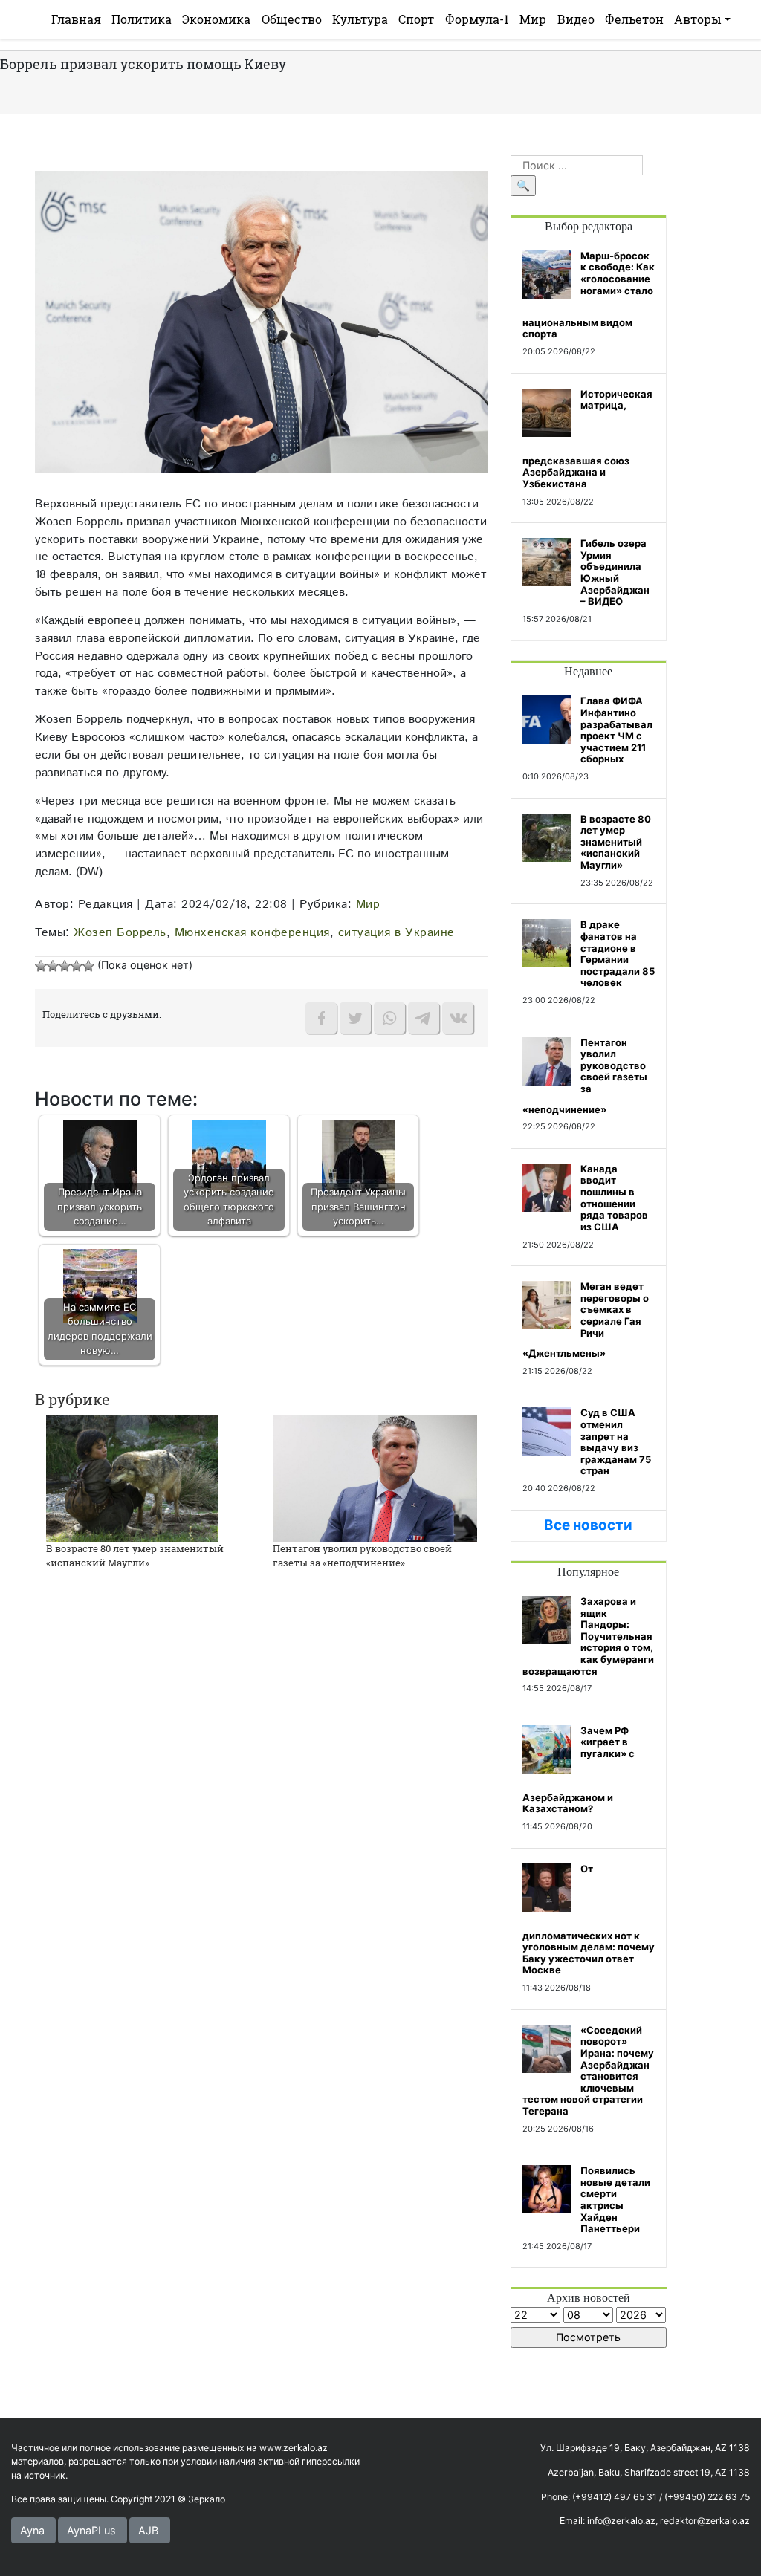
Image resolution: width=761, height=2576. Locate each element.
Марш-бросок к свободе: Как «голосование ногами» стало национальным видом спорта (589, 295)
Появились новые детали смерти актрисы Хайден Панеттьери (615, 2199)
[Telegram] (424, 1018)
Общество (292, 19)
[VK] (458, 1018)
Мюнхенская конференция (252, 932)
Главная (76, 19)
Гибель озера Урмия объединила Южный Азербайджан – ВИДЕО (615, 572)
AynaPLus (91, 2530)
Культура (360, 19)
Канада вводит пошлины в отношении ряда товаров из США (614, 1198)
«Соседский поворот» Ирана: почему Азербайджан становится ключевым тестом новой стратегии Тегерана (588, 2070)
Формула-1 (477, 19)
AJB (148, 2530)
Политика (142, 19)
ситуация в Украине (396, 932)
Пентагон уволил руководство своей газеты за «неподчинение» (362, 1556)
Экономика (216, 19)
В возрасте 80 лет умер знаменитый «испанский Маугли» (135, 1556)
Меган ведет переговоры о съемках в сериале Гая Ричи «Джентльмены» (586, 1320)
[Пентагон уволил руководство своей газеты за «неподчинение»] (375, 1477)
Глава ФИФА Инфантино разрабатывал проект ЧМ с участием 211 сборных (616, 730)
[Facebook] (321, 1018)
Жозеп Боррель (120, 932)
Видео (576, 19)
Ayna (32, 2530)
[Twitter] (355, 1018)
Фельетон (634, 19)
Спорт (416, 19)
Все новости (588, 1525)
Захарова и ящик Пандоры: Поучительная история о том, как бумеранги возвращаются (588, 1636)
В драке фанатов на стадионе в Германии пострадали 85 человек (618, 953)
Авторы (698, 19)
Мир (533, 19)
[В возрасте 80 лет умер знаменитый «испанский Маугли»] (132, 1477)
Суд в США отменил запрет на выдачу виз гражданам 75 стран (616, 1441)
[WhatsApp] (389, 1018)
